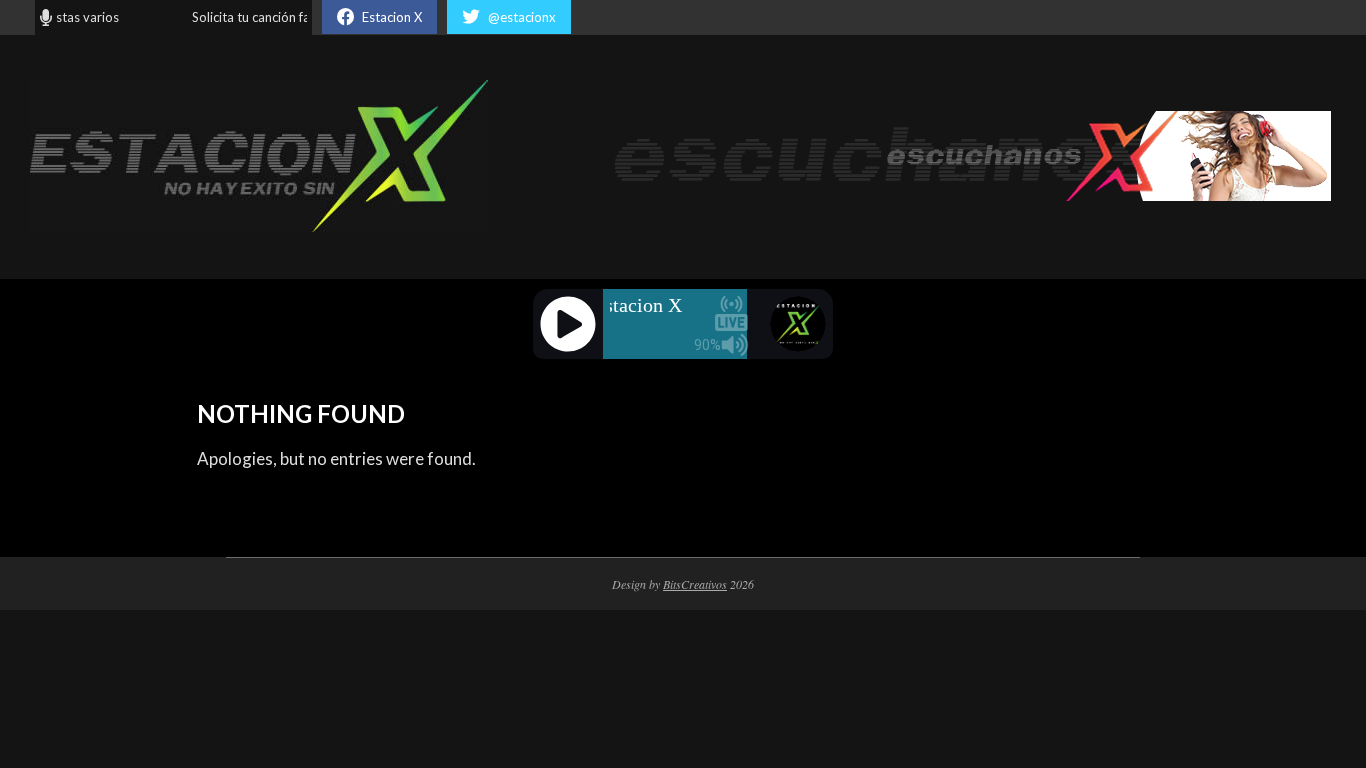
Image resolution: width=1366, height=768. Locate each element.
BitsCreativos (695, 584)
